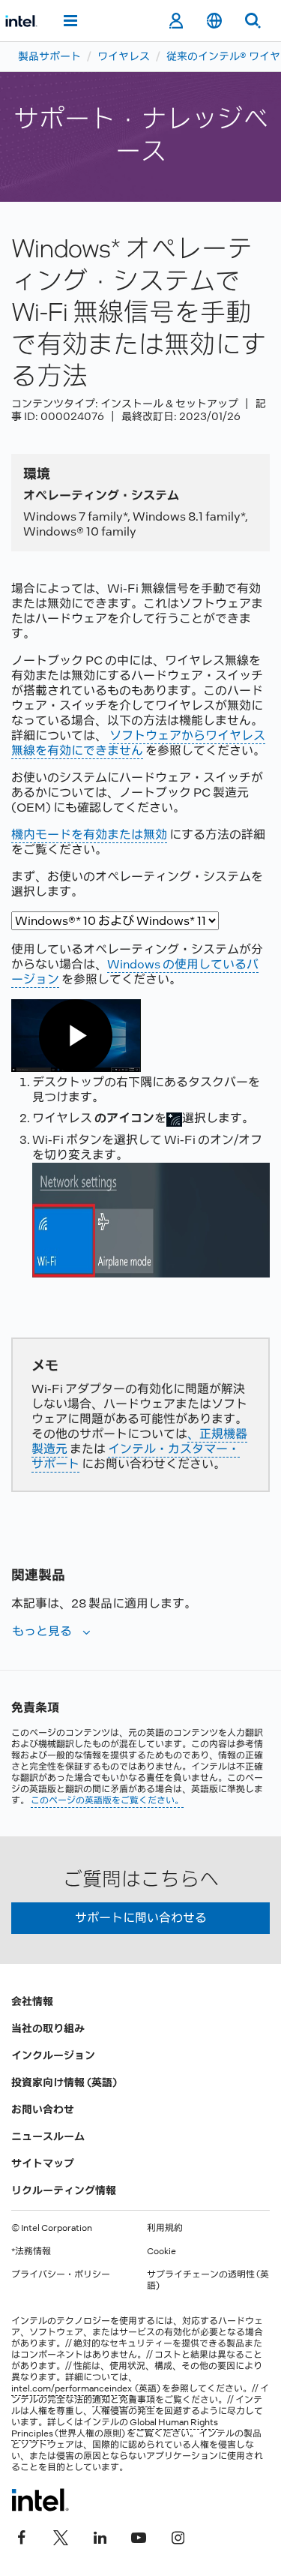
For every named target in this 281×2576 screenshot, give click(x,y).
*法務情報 (31, 2251)
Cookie (161, 2251)
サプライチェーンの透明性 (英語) (208, 2280)
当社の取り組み (48, 2028)
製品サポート (49, 56)
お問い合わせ (43, 2109)
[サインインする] (176, 21)
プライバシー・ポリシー (61, 2274)
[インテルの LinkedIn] (100, 2536)
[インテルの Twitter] (61, 2536)
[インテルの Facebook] (22, 2536)
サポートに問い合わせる (141, 1918)
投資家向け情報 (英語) (64, 2082)
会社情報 (32, 2001)
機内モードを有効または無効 (89, 835)
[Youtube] (139, 2536)
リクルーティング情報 (64, 2190)
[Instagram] (178, 2536)
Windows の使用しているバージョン (135, 972)
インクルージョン (53, 2055)
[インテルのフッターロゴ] (40, 2499)
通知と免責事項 (124, 2400)
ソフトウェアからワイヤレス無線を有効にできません (138, 743)
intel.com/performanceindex (72, 2388)
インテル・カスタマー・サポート (136, 1456)
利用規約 (165, 2228)
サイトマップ (43, 2163)
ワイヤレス (124, 56)
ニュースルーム (48, 2136)
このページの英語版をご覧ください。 (107, 1800)
